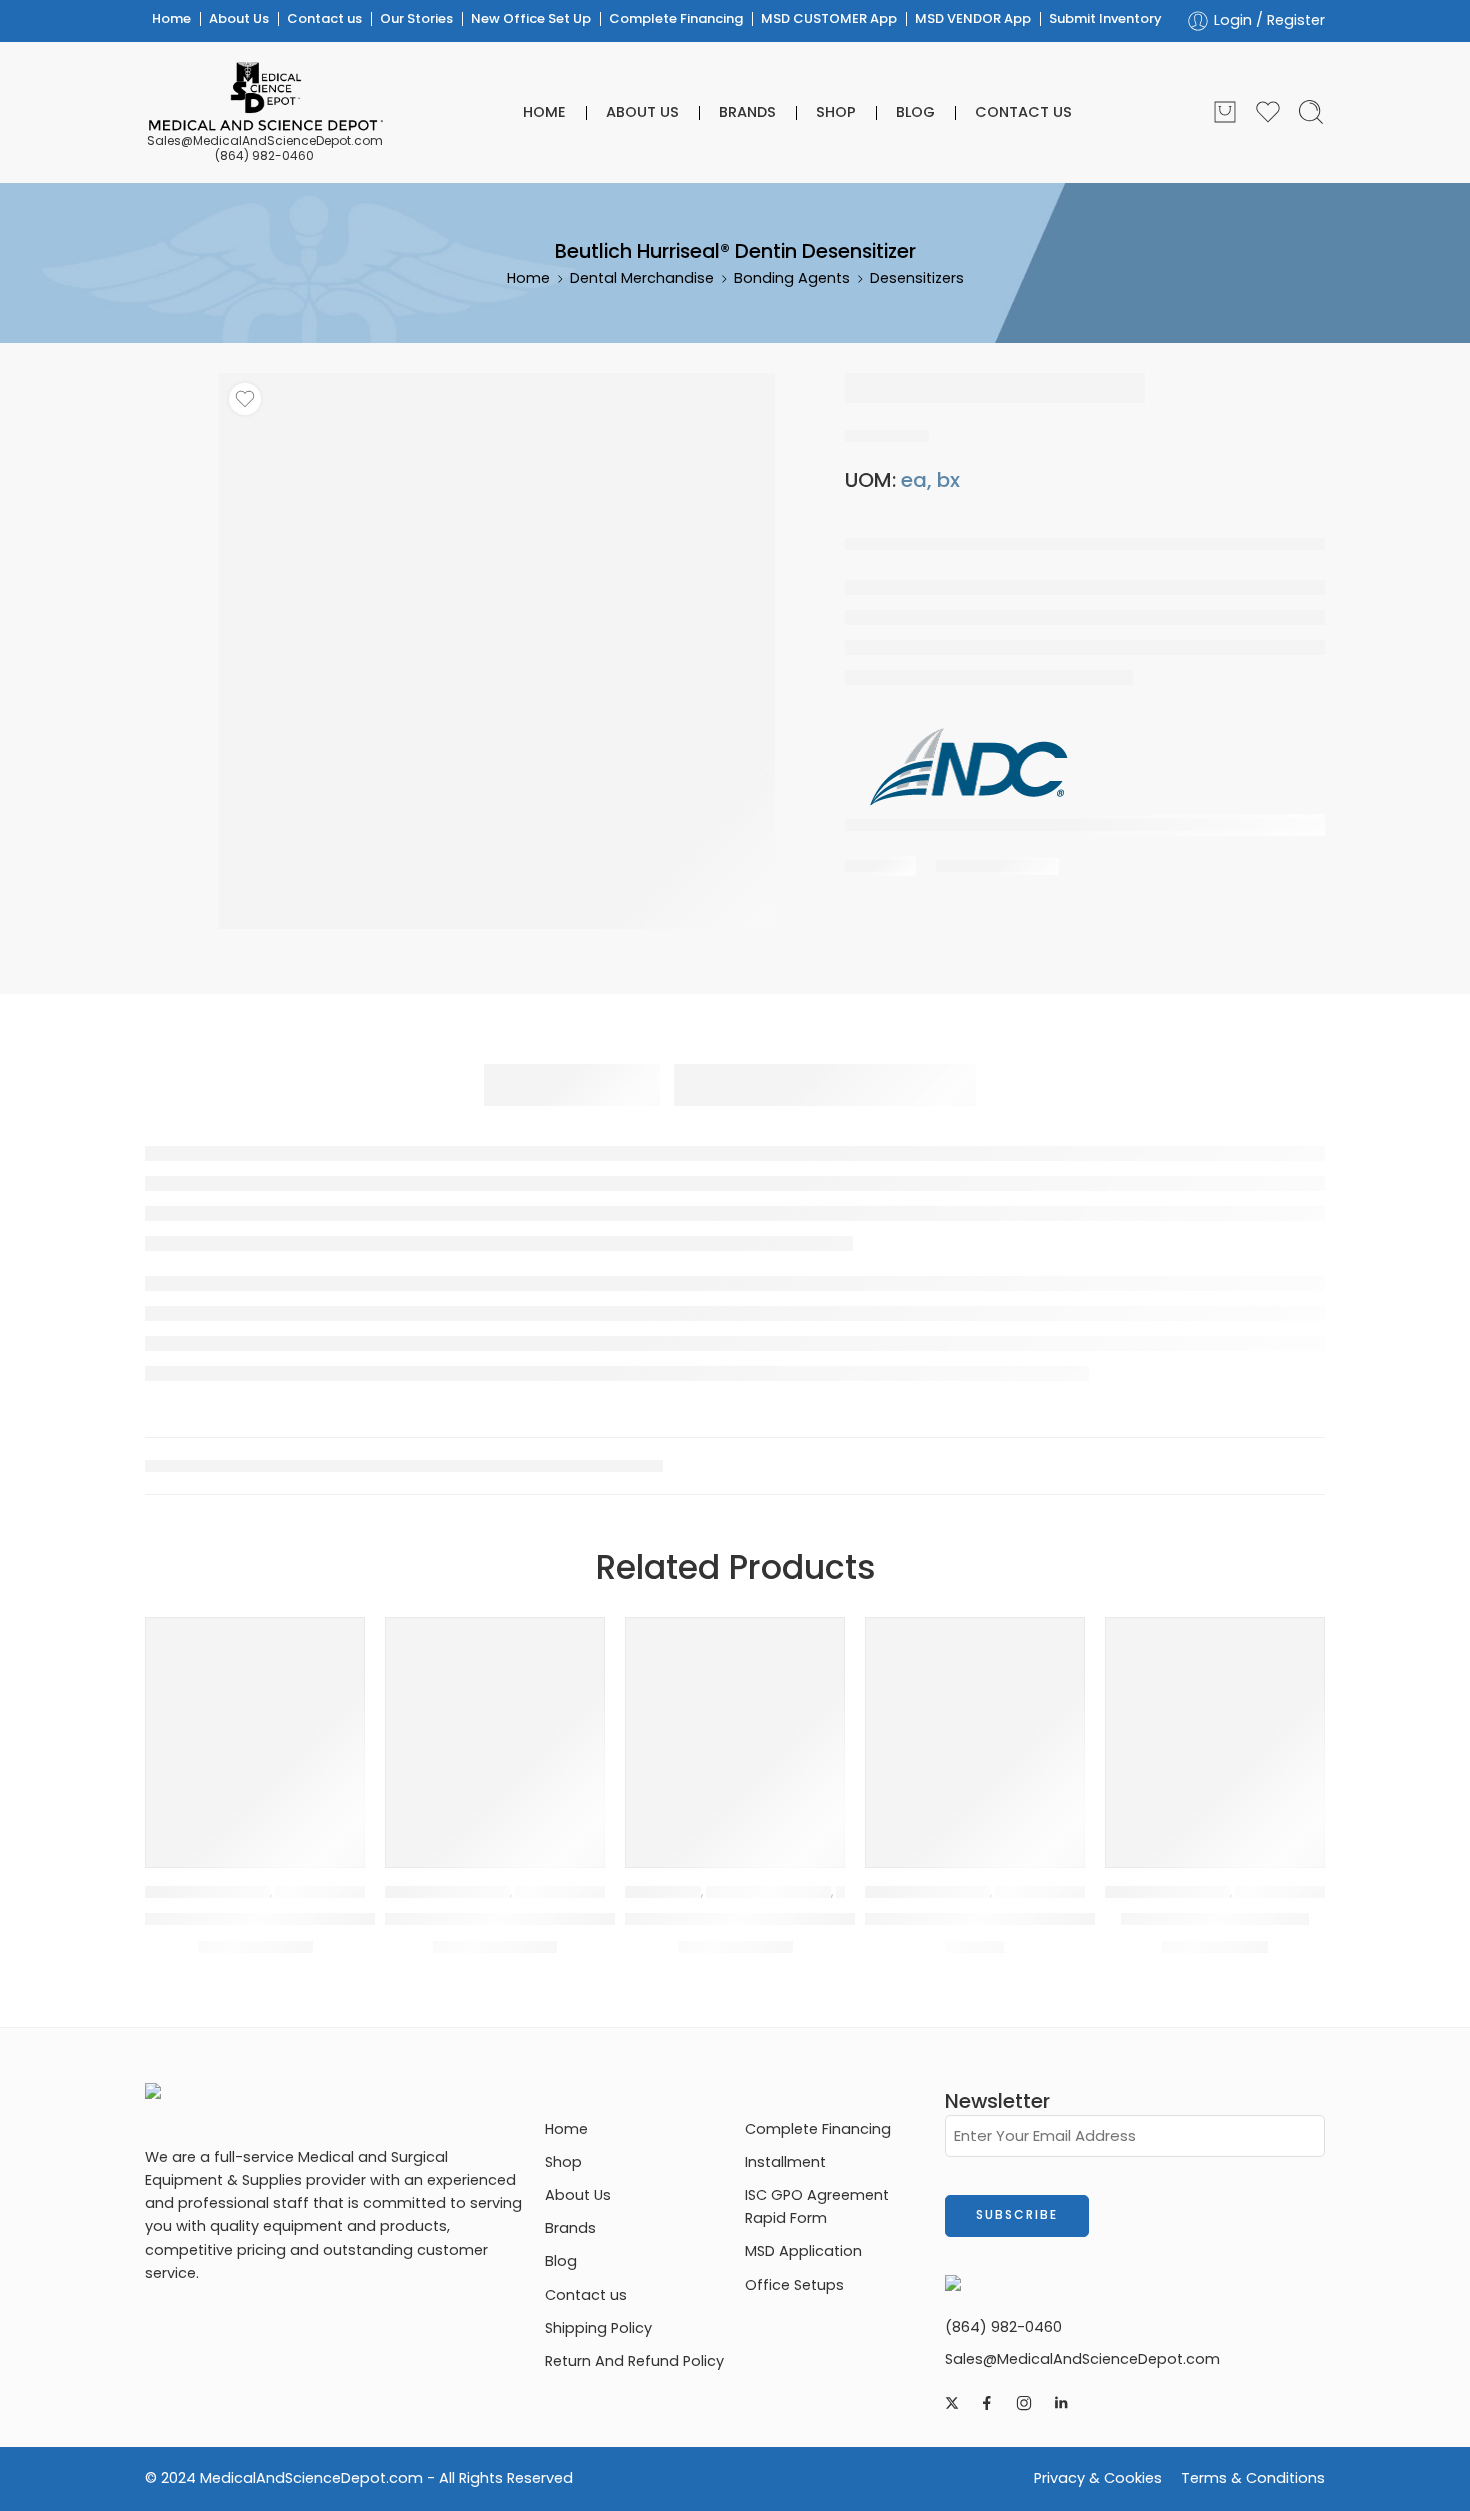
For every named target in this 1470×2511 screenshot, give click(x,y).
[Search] (1311, 112)
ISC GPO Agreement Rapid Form (817, 2206)
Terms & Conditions (1253, 2478)
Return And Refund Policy (634, 2361)
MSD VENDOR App (973, 18)
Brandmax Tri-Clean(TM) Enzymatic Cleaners (572, 1919)
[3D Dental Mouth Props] (1215, 1727)
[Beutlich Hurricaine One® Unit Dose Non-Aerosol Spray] (735, 1727)
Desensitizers (917, 278)
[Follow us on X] (952, 2403)
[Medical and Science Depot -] (265, 97)
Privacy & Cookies (1098, 2478)
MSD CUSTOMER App (829, 18)
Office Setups (794, 2285)
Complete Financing (676, 18)
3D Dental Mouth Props (1215, 1919)
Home (171, 18)
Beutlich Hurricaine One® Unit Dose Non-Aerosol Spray (848, 1919)
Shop (836, 112)
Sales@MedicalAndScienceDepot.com (265, 140)
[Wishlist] (245, 399)
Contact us (324, 18)
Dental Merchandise (642, 278)
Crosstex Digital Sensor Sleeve (991, 1919)
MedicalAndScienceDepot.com (311, 2478)
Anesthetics (663, 1892)
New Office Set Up (531, 18)
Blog (915, 112)
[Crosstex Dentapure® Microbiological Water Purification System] (255, 1727)
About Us (239, 18)
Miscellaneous (1280, 1892)
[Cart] (1225, 112)
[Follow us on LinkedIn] (1061, 2403)
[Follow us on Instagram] (1024, 2403)
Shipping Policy (598, 2328)
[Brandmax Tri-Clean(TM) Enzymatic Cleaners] (495, 1727)
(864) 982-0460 (264, 155)
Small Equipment (565, 1892)
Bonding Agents (792, 278)
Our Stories (416, 18)
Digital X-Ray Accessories (1076, 1892)
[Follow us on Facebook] (987, 2403)
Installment (785, 2162)
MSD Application (803, 2251)
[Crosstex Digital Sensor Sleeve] (975, 1727)
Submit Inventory (1105, 18)
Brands (747, 112)
